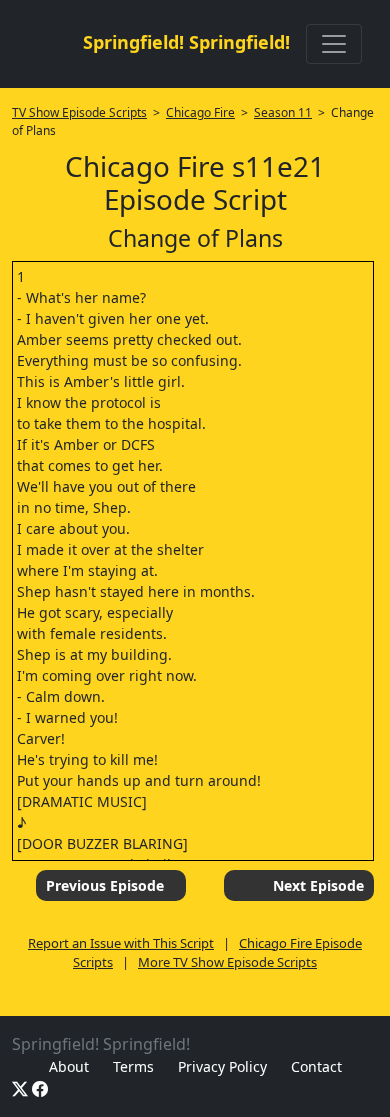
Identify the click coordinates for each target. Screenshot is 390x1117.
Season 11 (283, 112)
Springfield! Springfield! (186, 42)
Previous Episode (105, 885)
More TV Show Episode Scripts (227, 962)
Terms (133, 1066)
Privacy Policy (222, 1066)
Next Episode (318, 885)
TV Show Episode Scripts (79, 112)
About (69, 1066)
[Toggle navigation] (334, 44)
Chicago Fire (200, 112)
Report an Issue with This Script (121, 943)
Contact (316, 1066)
